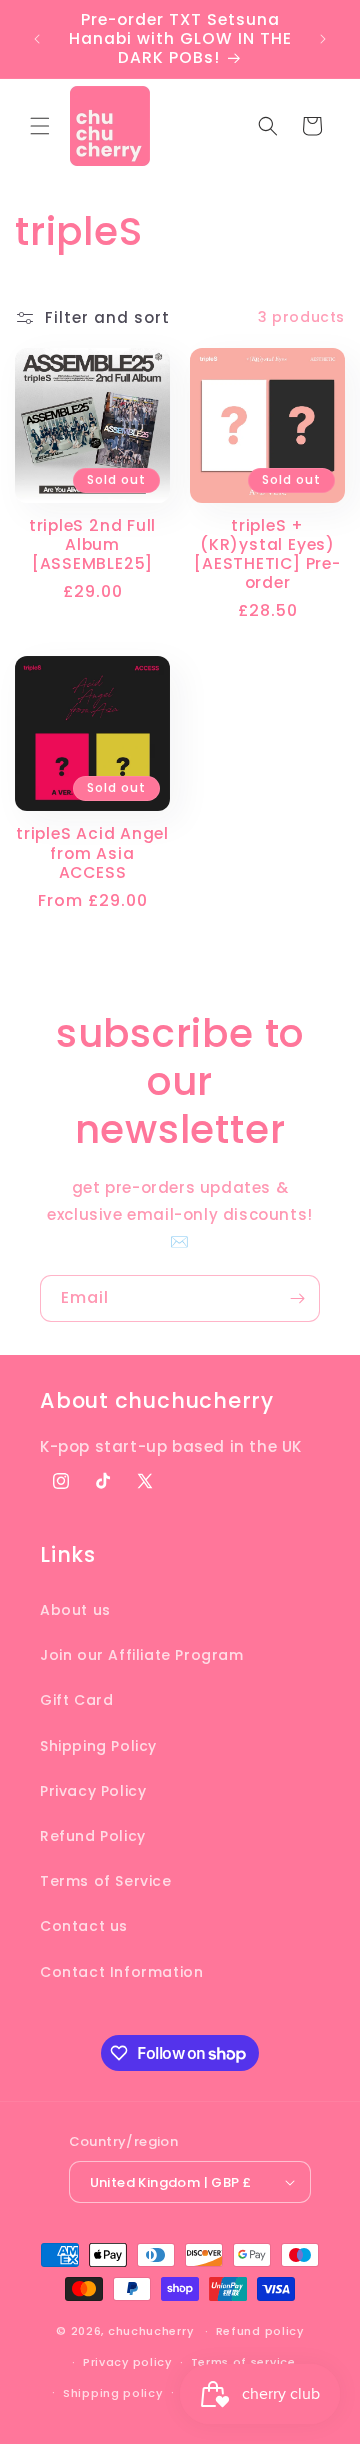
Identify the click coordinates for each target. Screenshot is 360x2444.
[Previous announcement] (37, 39)
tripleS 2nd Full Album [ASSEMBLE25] (92, 545)
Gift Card (76, 1700)
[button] (40, 126)
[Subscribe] (297, 1298)
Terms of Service (106, 1881)
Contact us (84, 1926)
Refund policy (260, 2331)
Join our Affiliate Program (142, 1655)
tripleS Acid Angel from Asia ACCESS (92, 853)
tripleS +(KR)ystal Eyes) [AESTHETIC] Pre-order (267, 554)
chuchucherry (150, 2331)
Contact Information (121, 1972)
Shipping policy (113, 2393)
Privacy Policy (93, 1791)
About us (75, 1610)
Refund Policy (93, 1836)
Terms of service (243, 2362)
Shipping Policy (98, 1746)
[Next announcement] (323, 39)
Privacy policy (127, 2362)
